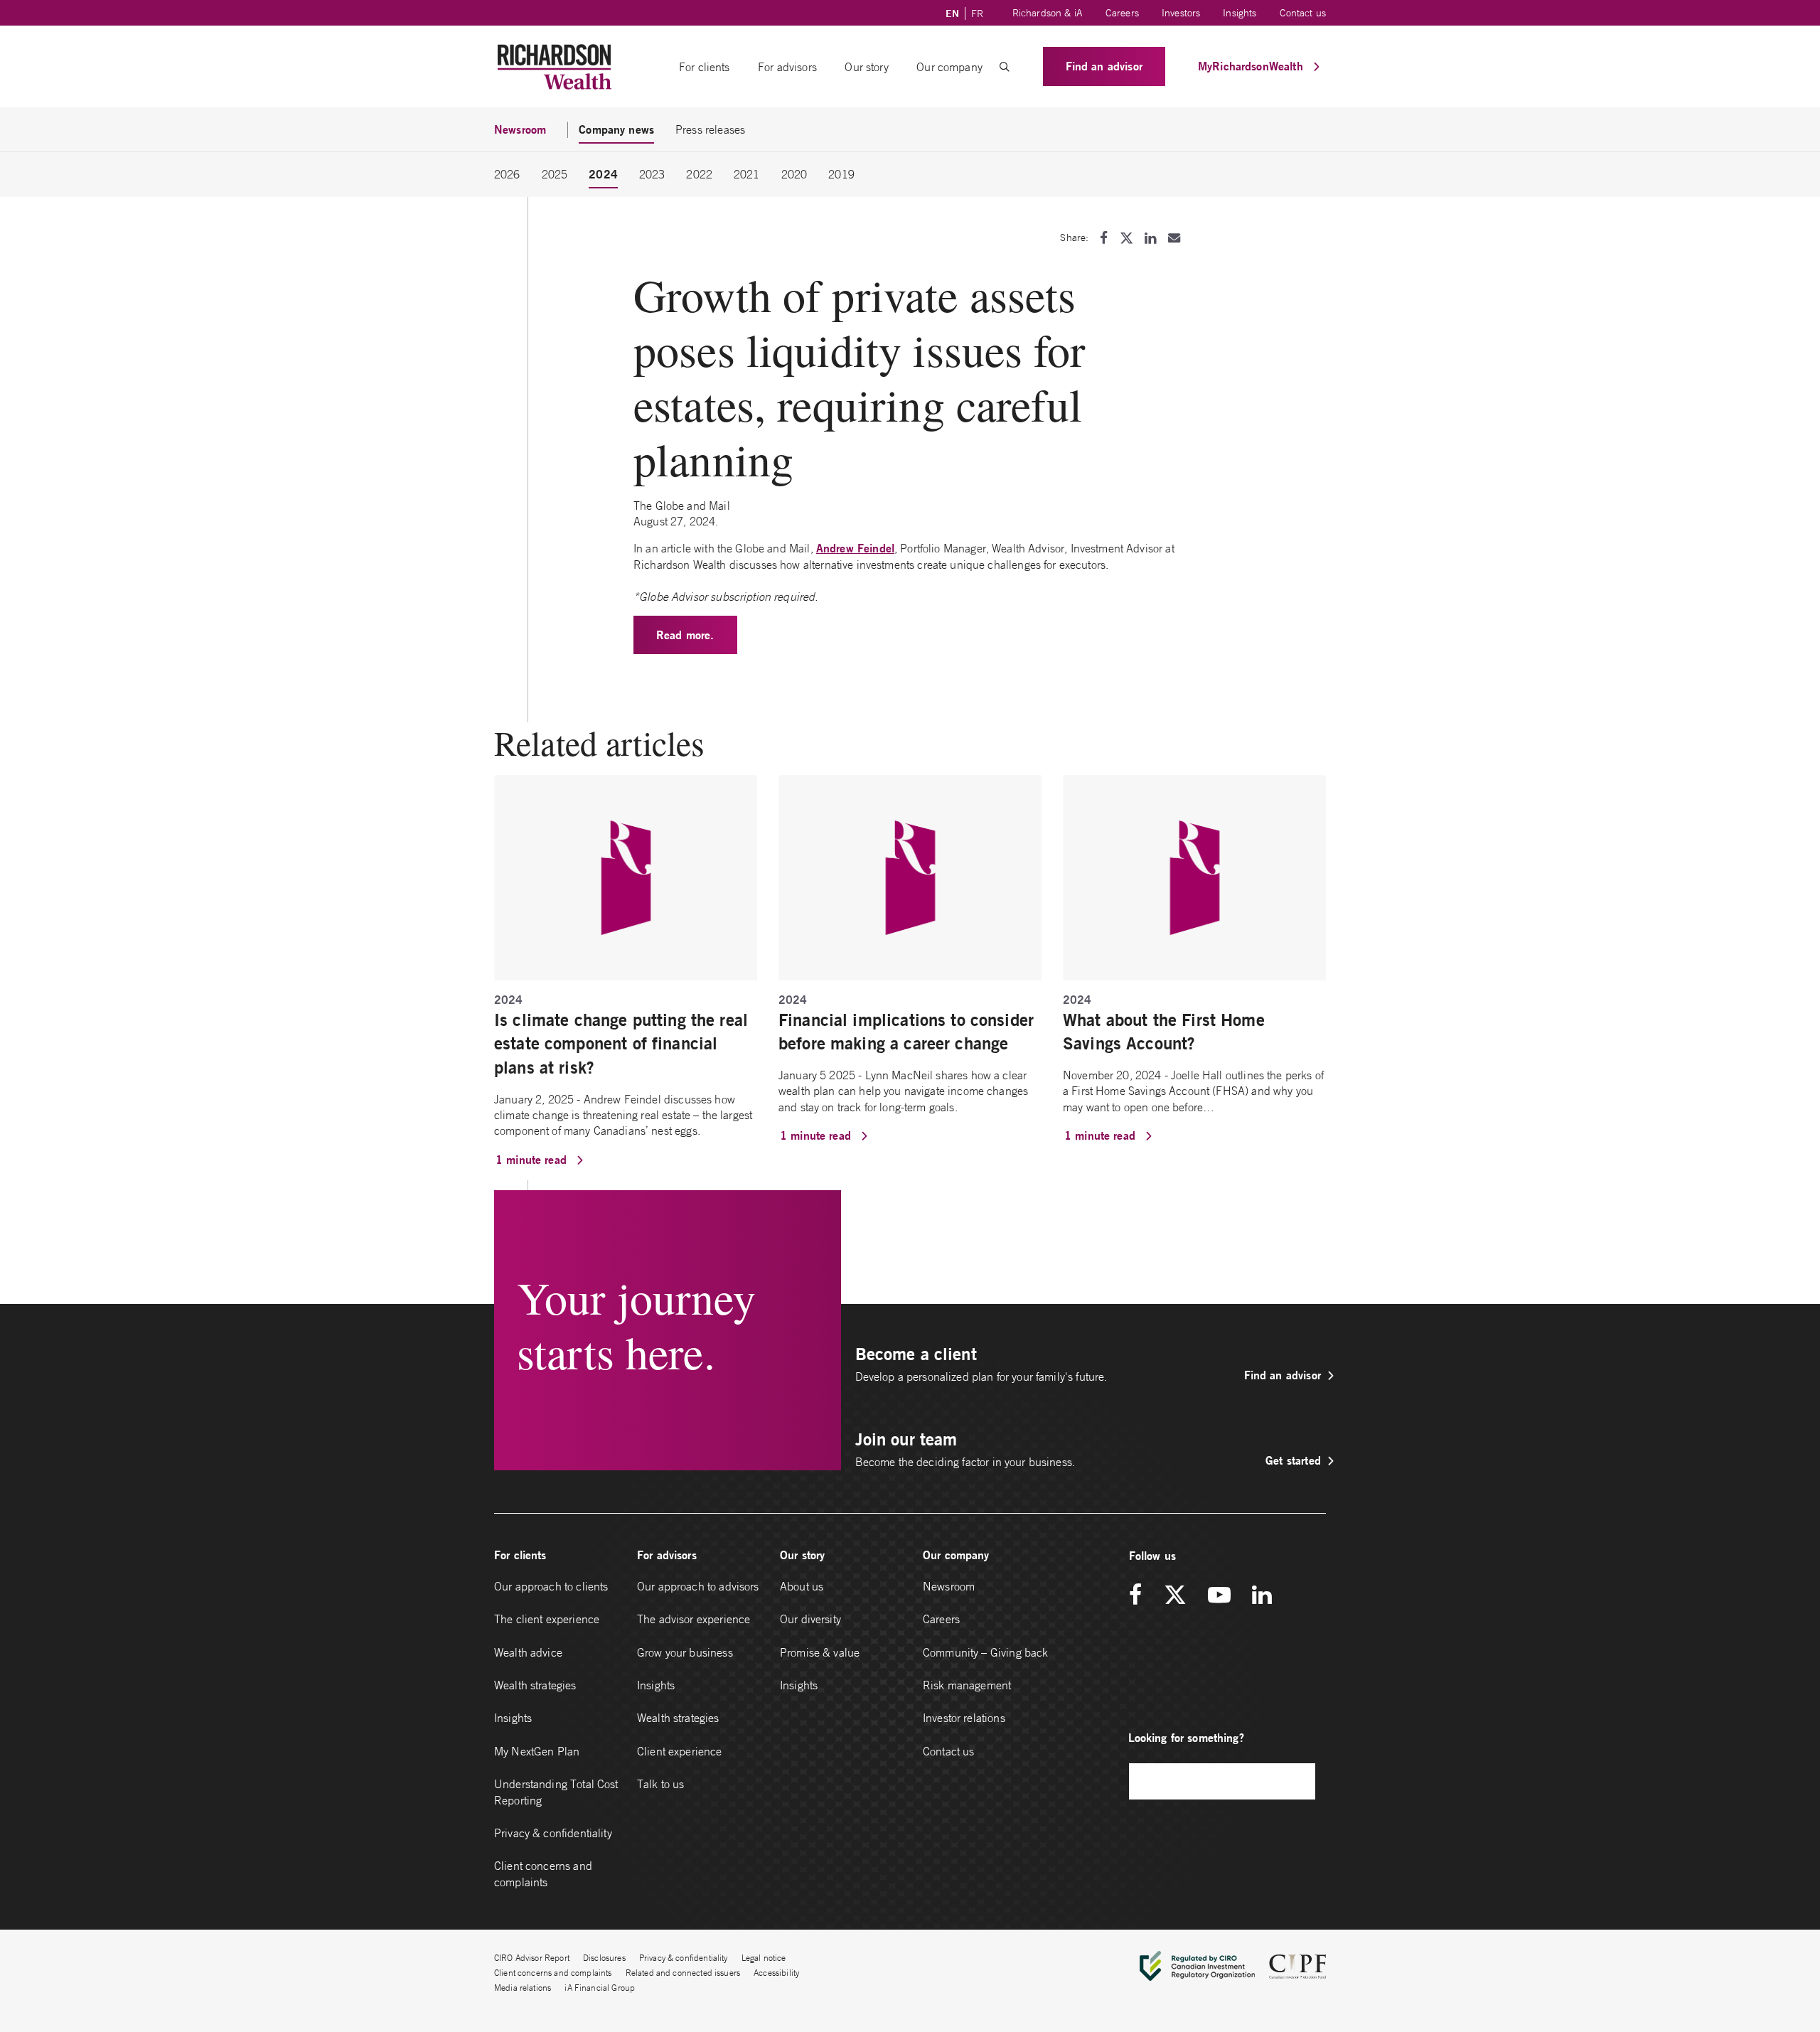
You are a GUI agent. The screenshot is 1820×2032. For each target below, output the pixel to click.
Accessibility (776, 1973)
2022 (699, 174)
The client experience (547, 1619)
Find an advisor (1104, 66)
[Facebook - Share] (1104, 238)
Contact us (1303, 13)
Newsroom (949, 1586)
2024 (603, 174)
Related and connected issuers (683, 1973)
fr (977, 14)
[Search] (1297, 1781)
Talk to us (661, 1784)
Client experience (680, 1751)
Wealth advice (528, 1652)
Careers (1122, 13)
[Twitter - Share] (1126, 238)
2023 (652, 174)
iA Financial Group (600, 1988)
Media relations (523, 1988)
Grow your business (685, 1652)
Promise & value (820, 1652)
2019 (841, 174)
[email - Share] (1174, 238)
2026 (507, 174)
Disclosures (604, 1958)
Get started (1293, 1460)
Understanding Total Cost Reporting (556, 1792)
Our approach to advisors (698, 1586)
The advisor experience (694, 1619)
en (952, 14)
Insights (1240, 13)
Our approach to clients (551, 1586)
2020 (794, 174)
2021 (747, 174)
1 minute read (533, 1159)
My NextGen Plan (537, 1751)
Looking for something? (1186, 1737)
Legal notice (764, 1958)
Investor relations (964, 1718)
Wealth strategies (535, 1685)
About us (802, 1586)
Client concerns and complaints (543, 1873)
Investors (1181, 13)
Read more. (685, 635)
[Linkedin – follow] (1262, 1596)
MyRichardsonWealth (1252, 66)
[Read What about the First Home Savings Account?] (1194, 877)
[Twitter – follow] (1175, 1596)
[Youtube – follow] (1219, 1596)
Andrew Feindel (855, 548)
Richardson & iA (1048, 13)
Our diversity (810, 1619)
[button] (1005, 67)
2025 (555, 174)
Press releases (710, 129)
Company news (616, 129)
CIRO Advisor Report (532, 1958)
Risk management (967, 1685)
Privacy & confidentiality (553, 1833)
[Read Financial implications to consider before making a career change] (910, 877)
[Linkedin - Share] (1150, 238)
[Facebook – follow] (1140, 1596)
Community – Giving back (985, 1652)
